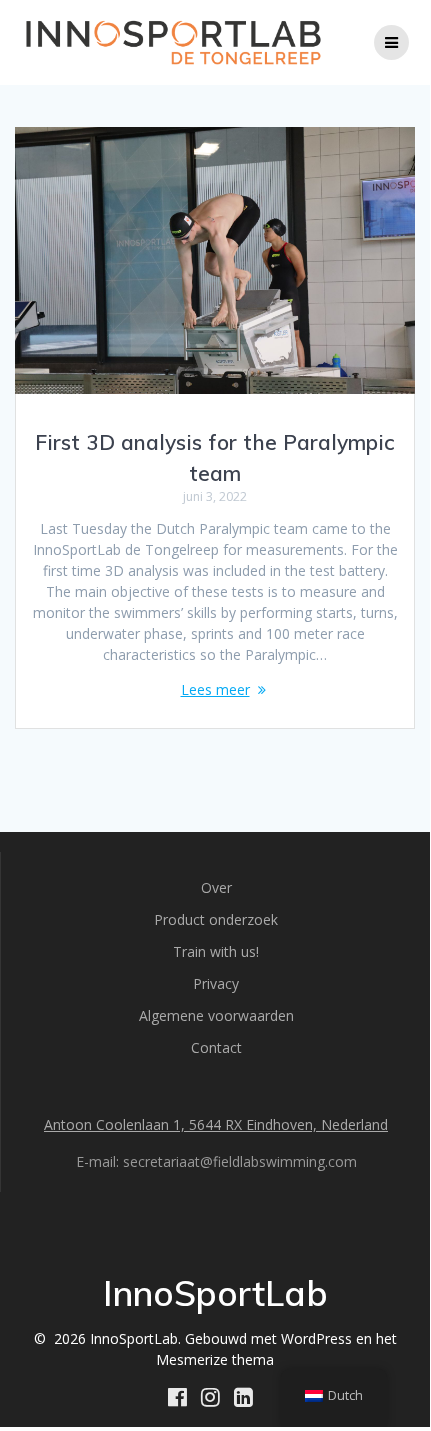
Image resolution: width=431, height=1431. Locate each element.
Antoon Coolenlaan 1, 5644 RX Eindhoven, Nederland (216, 1124)
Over (216, 887)
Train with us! (216, 951)
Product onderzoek (216, 919)
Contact (216, 1047)
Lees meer (215, 689)
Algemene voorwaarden (216, 1015)
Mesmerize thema (215, 1359)
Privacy (216, 983)
